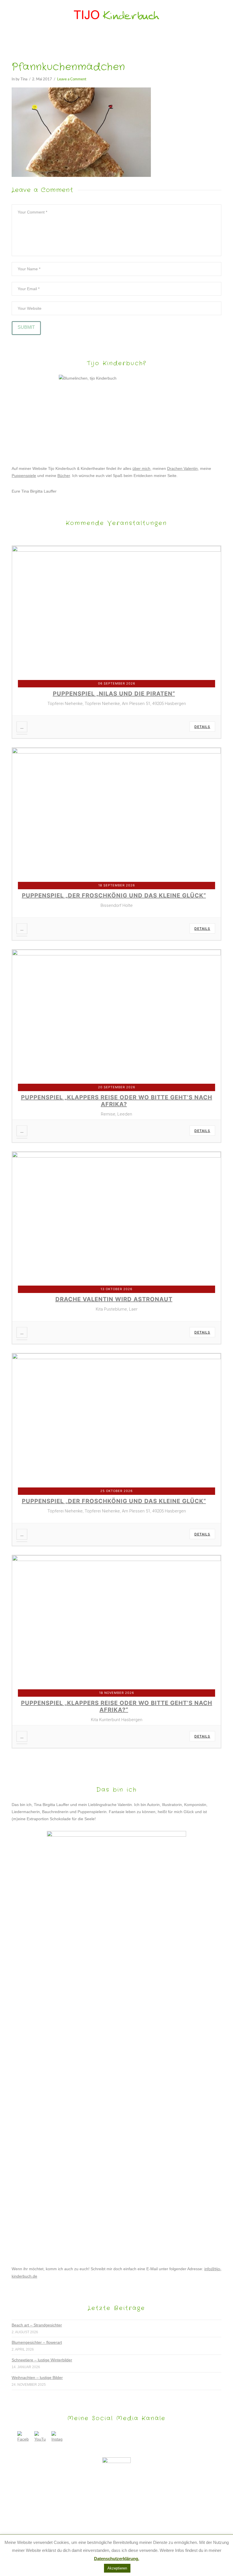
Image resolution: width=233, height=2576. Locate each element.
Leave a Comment (72, 79)
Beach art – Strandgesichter (37, 2325)
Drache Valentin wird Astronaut (114, 1299)
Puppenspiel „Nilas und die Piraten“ (114, 694)
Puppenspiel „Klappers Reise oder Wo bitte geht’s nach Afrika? (117, 1101)
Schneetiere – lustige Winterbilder (42, 2360)
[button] (117, 39)
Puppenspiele (24, 476)
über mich (141, 468)
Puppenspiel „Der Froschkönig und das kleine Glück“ (114, 895)
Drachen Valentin (182, 468)
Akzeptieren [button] (117, 2568)
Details (202, 727)
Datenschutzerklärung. (117, 2559)
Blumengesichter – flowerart (37, 2342)
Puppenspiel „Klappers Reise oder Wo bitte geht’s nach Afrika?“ (117, 1706)
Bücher (64, 476)
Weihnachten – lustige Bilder (37, 2378)
